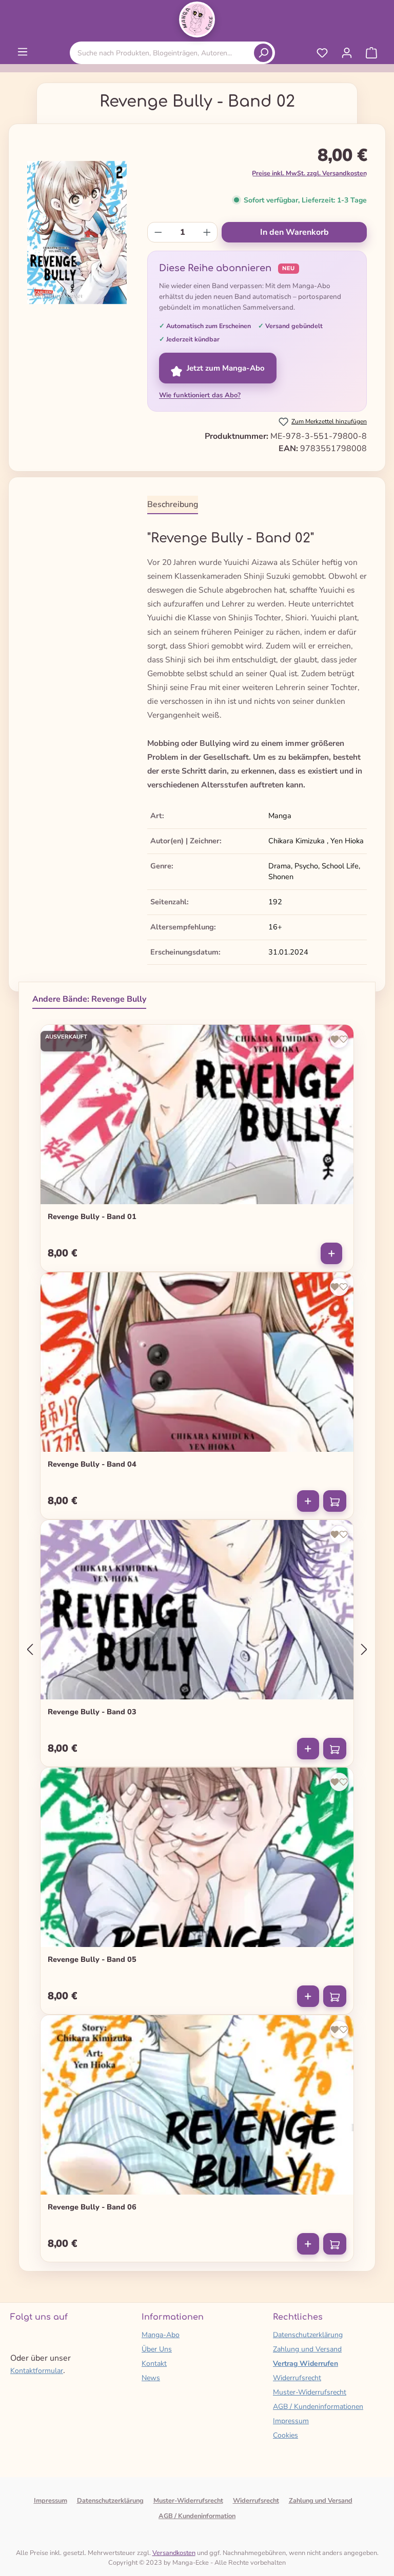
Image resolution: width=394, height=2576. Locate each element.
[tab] (173, 505)
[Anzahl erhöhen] (207, 232)
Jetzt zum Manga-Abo (226, 368)
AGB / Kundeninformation (197, 2516)
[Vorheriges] (30, 1650)
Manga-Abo (161, 2335)
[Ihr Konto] (347, 53)
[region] (77, 236)
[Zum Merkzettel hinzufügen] (339, 1039)
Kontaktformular (37, 2371)
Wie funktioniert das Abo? (200, 395)
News (151, 2378)
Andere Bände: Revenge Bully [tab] (89, 999)
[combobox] (164, 53)
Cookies (285, 2435)
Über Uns (157, 2349)
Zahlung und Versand (307, 2349)
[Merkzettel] (322, 53)
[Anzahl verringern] (158, 232)
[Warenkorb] (371, 53)
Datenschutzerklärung (308, 2335)
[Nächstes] (364, 1650)
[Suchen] (263, 53)
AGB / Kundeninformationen (318, 2407)
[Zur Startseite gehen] (197, 19)
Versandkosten (174, 2553)
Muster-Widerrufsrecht (310, 2392)
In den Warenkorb (294, 232)
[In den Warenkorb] (335, 1501)
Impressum (291, 2421)
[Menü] (23, 52)
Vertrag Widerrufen (306, 2364)
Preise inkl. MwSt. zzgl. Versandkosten (309, 173)
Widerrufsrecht (297, 2378)
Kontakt (154, 2364)
